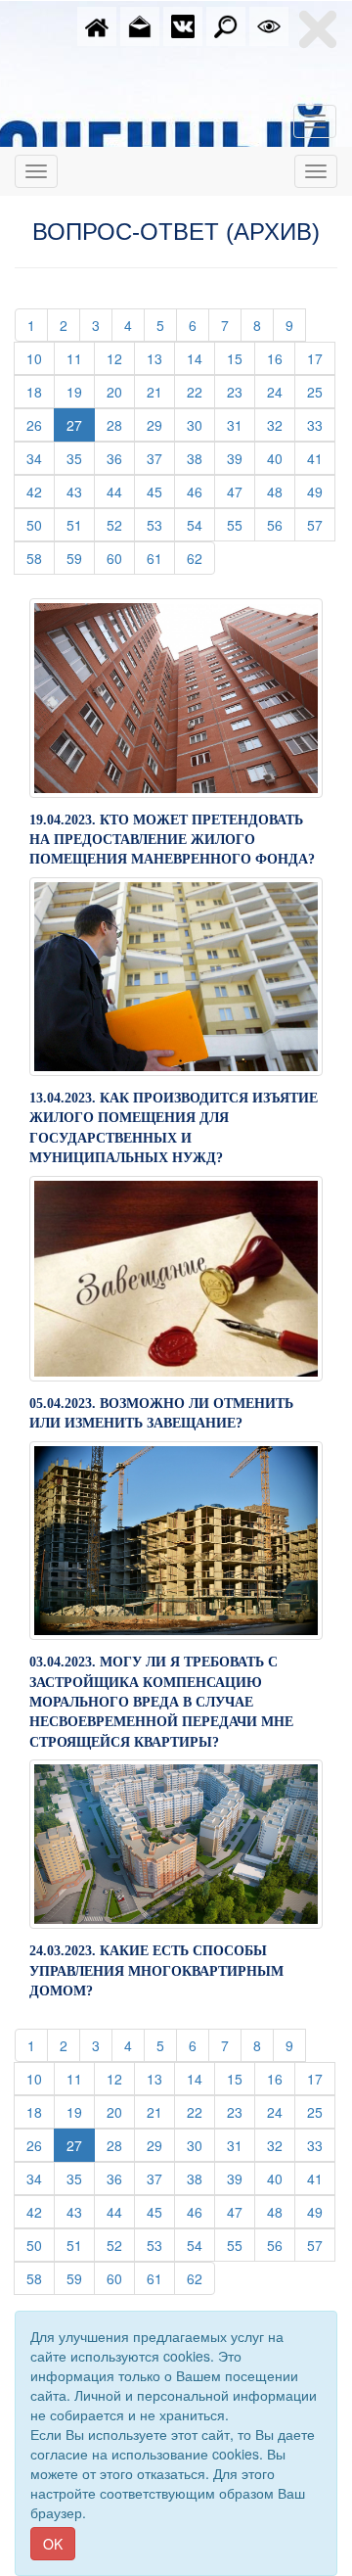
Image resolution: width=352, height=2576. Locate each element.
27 (74, 425)
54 (201, 524)
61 (161, 558)
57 (321, 524)
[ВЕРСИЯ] (269, 24)
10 (41, 358)
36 (121, 458)
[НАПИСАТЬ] (140, 24)
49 (321, 491)
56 (281, 524)
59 (81, 558)
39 (241, 458)
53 (161, 524)
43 (81, 491)
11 (81, 358)
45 (161, 491)
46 (201, 491)
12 (121, 358)
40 (281, 458)
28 (121, 424)
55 (241, 524)
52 (121, 524)
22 (201, 391)
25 (321, 391)
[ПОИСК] (226, 24)
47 (241, 491)
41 (321, 458)
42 (41, 491)
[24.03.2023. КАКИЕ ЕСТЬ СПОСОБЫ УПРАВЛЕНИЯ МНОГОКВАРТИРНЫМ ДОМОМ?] (176, 1842)
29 (161, 424)
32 (281, 424)
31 (241, 424)
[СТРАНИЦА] (183, 24)
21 (161, 391)
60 (121, 558)
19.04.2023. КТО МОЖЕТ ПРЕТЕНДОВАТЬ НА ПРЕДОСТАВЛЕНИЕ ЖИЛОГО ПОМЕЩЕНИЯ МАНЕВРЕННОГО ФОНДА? (172, 840)
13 (161, 358)
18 (41, 391)
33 (321, 424)
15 (241, 358)
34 (41, 458)
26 (41, 424)
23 (241, 391)
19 (81, 391)
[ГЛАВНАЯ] (97, 24)
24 (281, 391)
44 (121, 491)
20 (121, 391)
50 (41, 524)
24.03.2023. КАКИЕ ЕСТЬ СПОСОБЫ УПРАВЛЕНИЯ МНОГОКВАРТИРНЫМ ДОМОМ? (156, 1971)
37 (161, 458)
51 (81, 524)
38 (201, 458)
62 (201, 558)
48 (281, 491)
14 (201, 358)
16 (281, 358)
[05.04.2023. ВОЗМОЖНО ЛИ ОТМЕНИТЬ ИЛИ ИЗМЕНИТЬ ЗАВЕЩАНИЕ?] (176, 1277)
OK (53, 2544)
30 (201, 424)
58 (41, 558)
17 (321, 358)
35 (81, 458)
